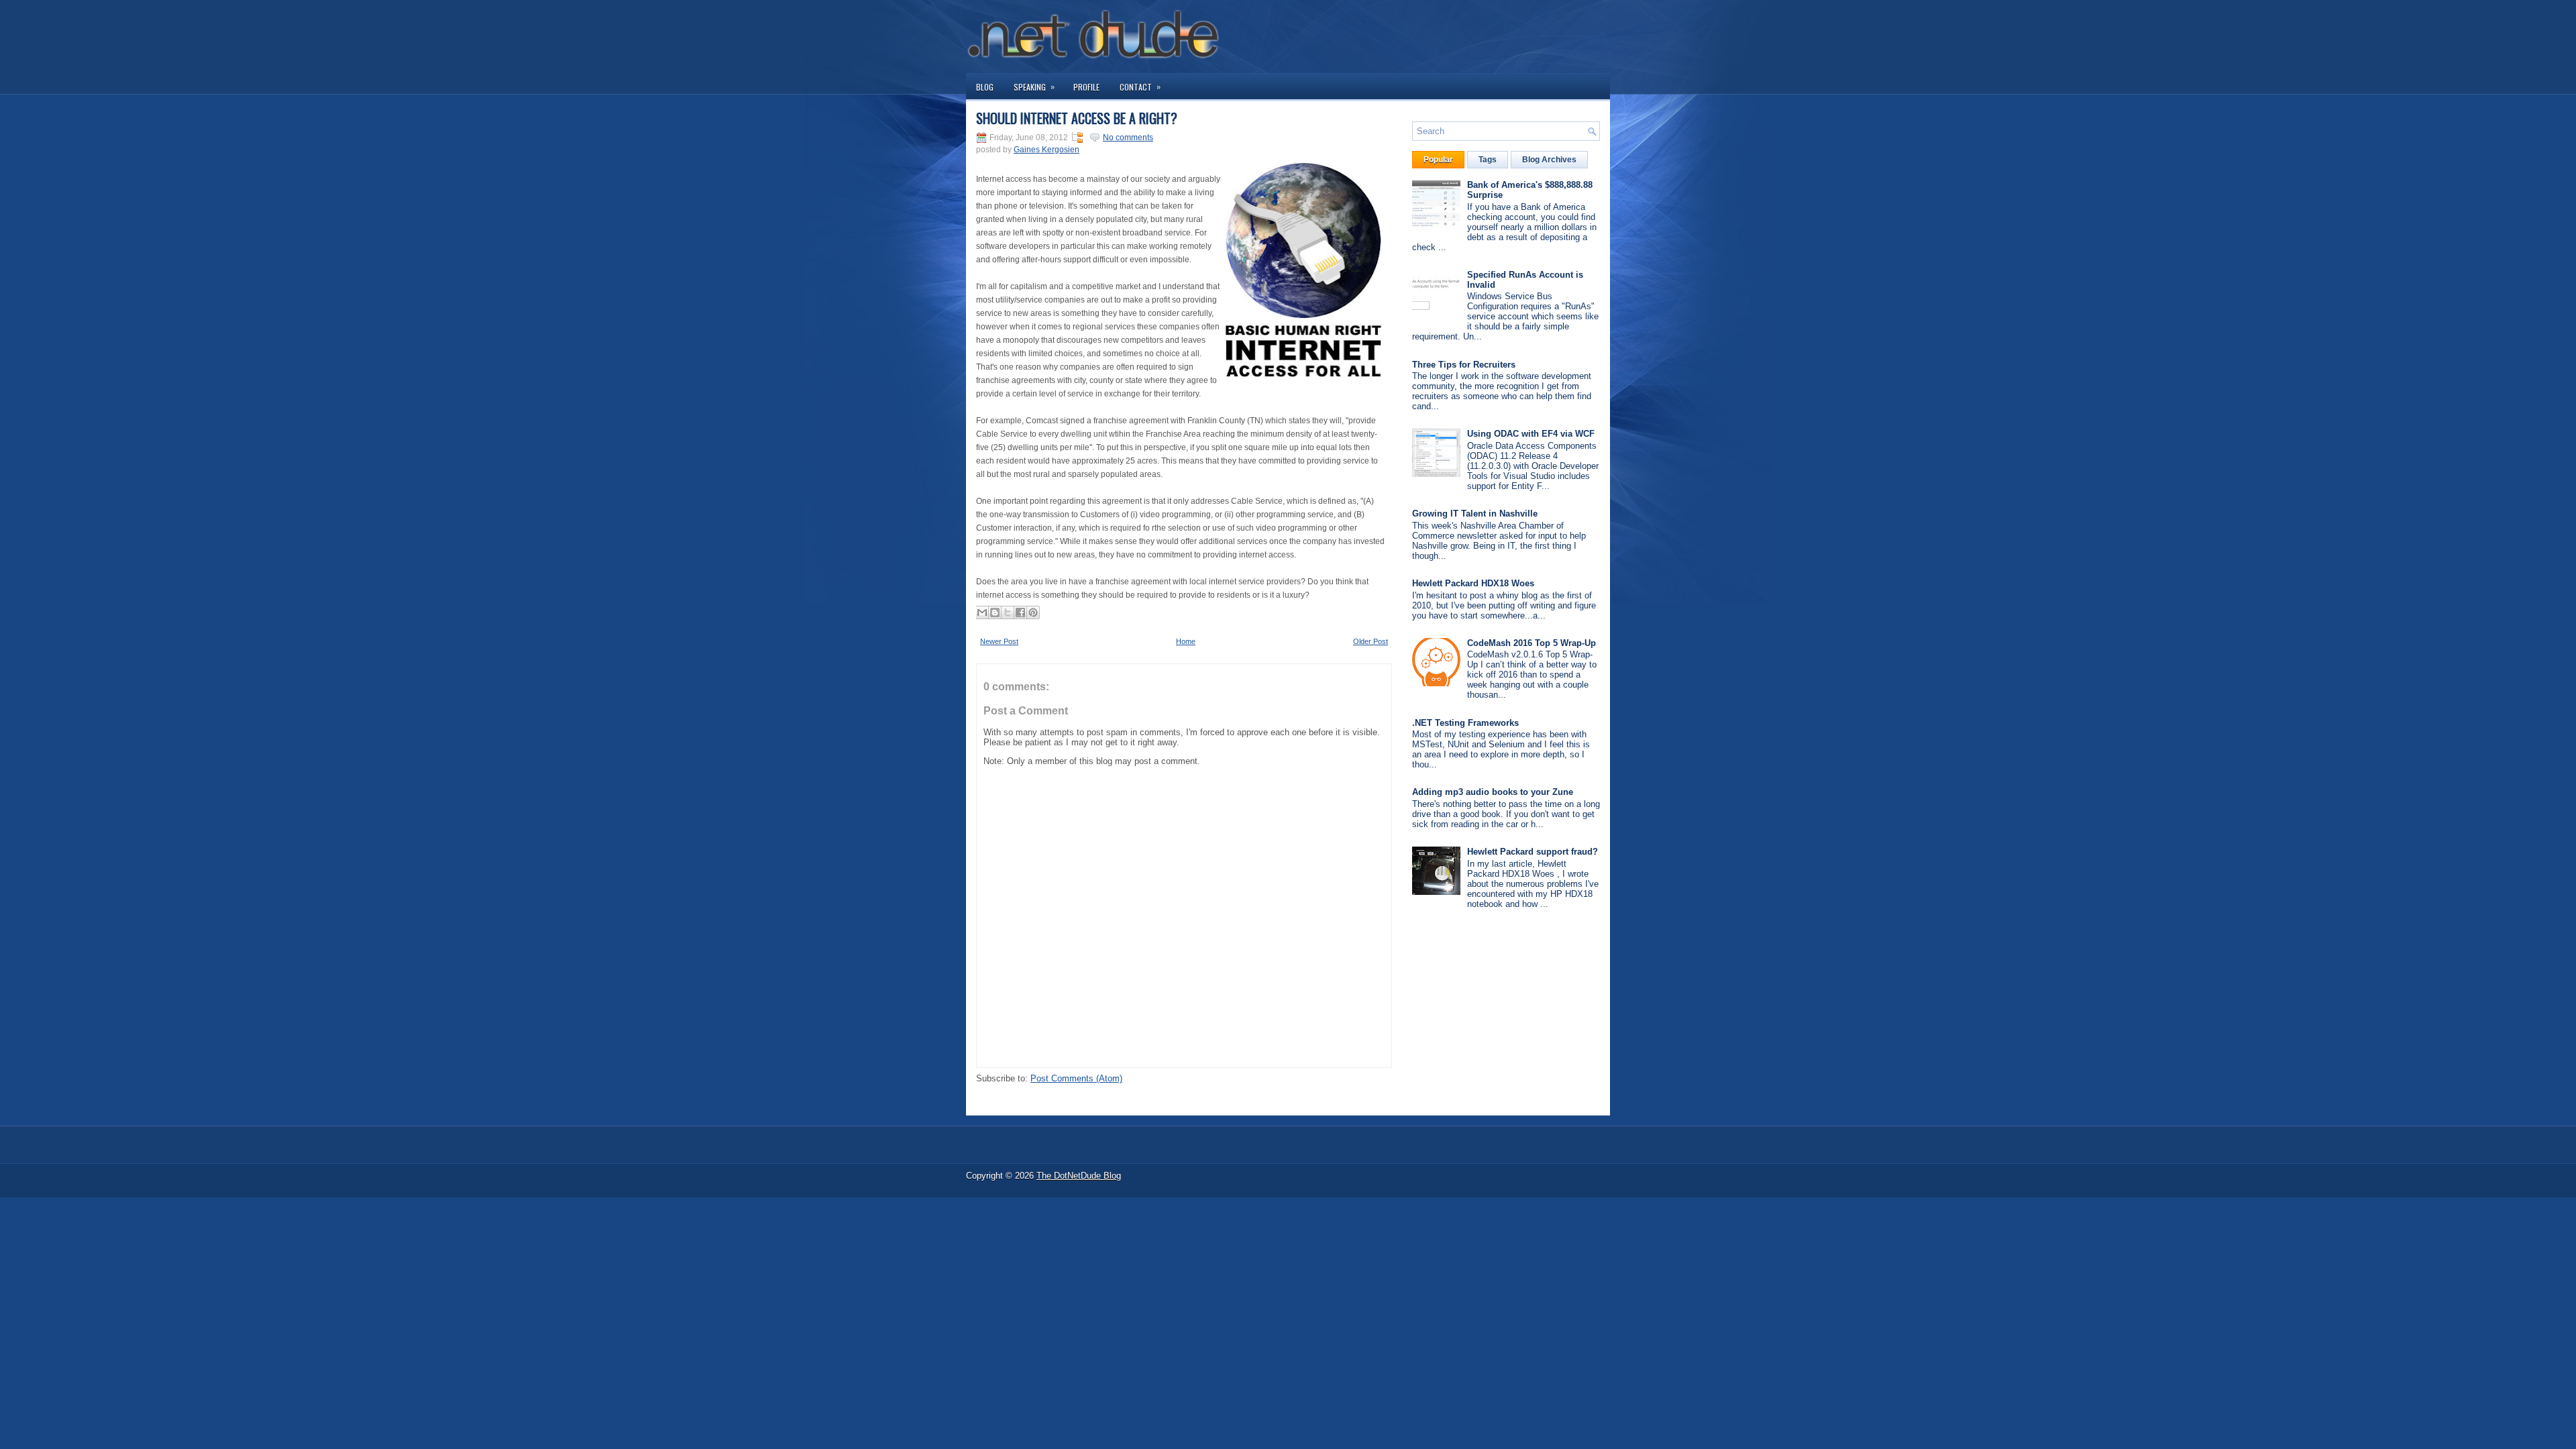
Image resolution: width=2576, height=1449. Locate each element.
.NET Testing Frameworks (1465, 723)
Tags (1488, 160)
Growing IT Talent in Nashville (1475, 514)
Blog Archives (1549, 160)
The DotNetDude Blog (1079, 1176)
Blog (985, 87)
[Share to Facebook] (1020, 612)
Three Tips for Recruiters (1464, 365)
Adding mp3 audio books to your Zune (1493, 792)
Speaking (1034, 87)
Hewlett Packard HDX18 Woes (1473, 583)
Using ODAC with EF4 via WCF (1531, 434)
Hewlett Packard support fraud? (1533, 852)
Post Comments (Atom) (1076, 1078)
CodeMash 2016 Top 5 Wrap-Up (1532, 643)
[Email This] (982, 612)
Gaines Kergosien (1046, 150)
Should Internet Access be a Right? (1077, 118)
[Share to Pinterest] (1033, 612)
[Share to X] (1008, 612)
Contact (1140, 87)
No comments (1128, 138)
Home (1186, 641)
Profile (1086, 87)
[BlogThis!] (995, 612)
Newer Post (999, 641)
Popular (1438, 160)
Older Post (1371, 641)
